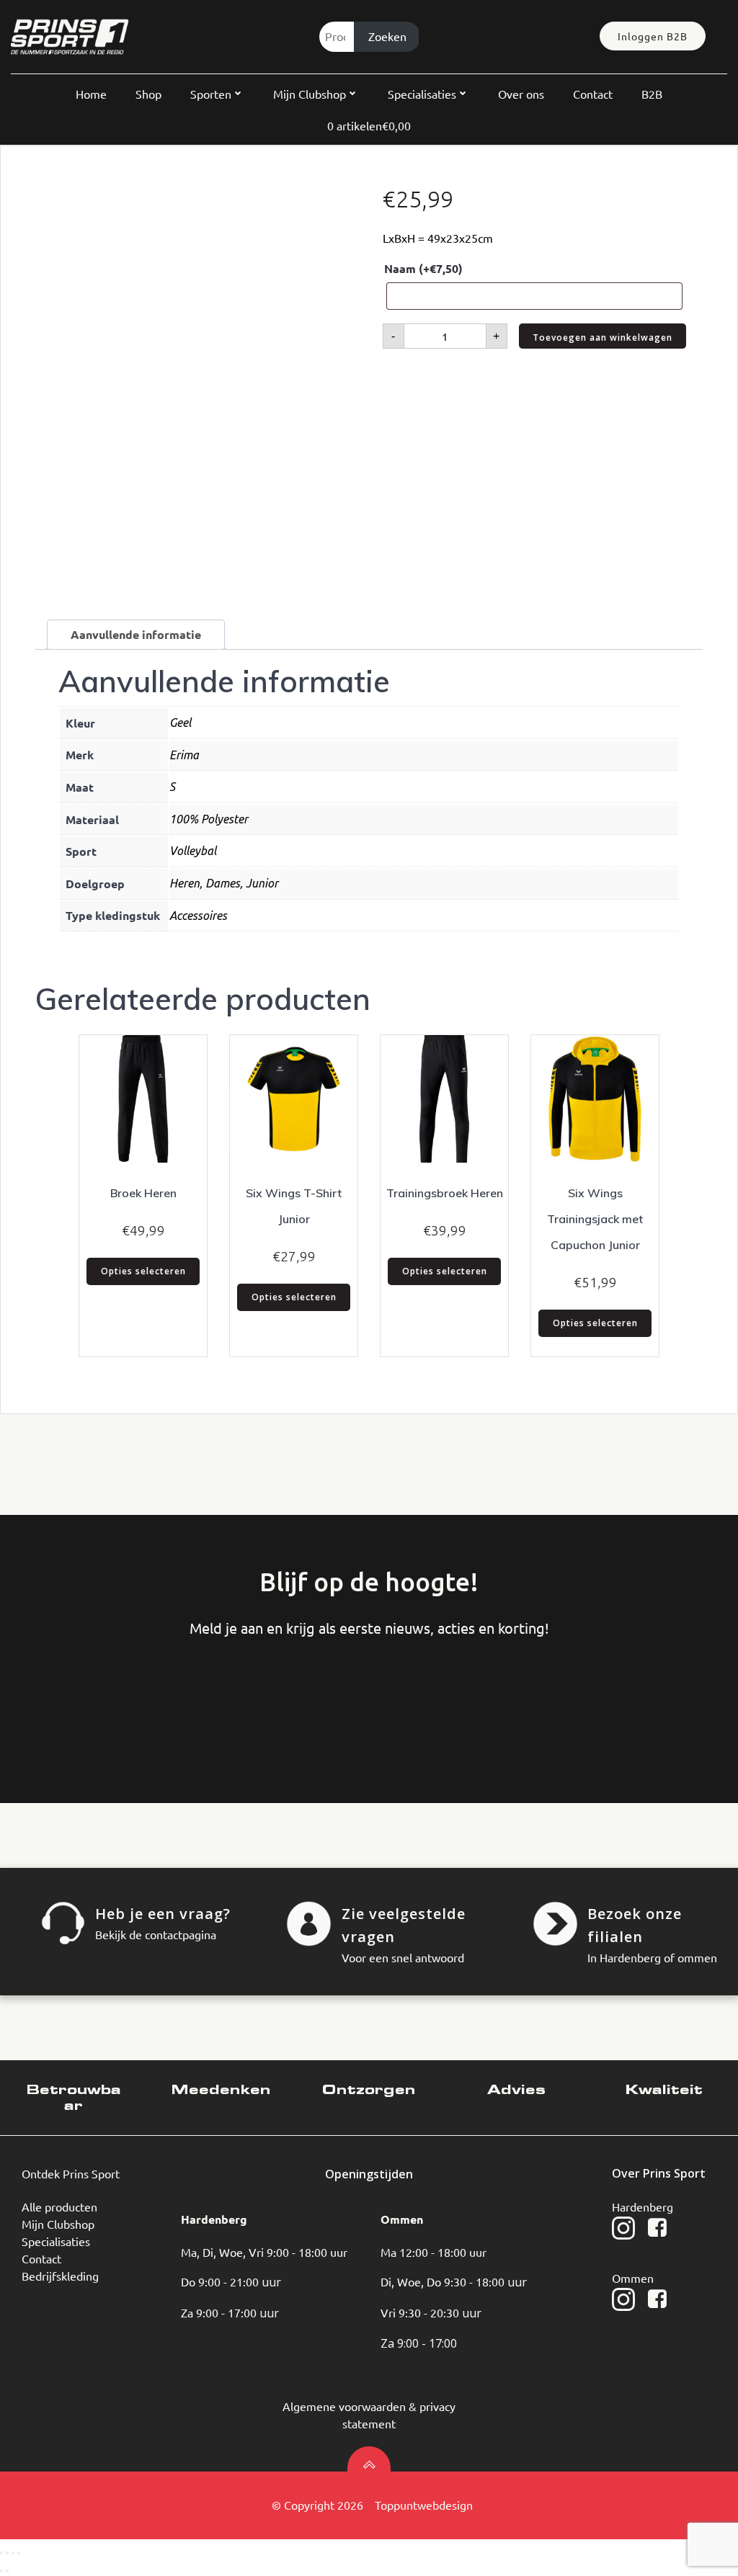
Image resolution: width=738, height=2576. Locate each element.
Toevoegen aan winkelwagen (603, 337)
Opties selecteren (143, 1271)
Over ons (521, 94)
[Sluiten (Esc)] (19, 2553)
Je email (286, 1697)
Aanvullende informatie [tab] (136, 634)
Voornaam (69, 1697)
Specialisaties (422, 94)
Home (91, 94)
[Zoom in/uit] (1, 2553)
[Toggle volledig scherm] (7, 2553)
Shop (148, 94)
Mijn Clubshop (310, 94)
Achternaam (178, 1697)
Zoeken (387, 36)
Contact (593, 94)
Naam (423, 268)
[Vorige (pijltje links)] (1, 2571)
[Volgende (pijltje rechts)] (7, 2571)
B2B (652, 94)
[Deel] (13, 2553)
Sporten (211, 94)
